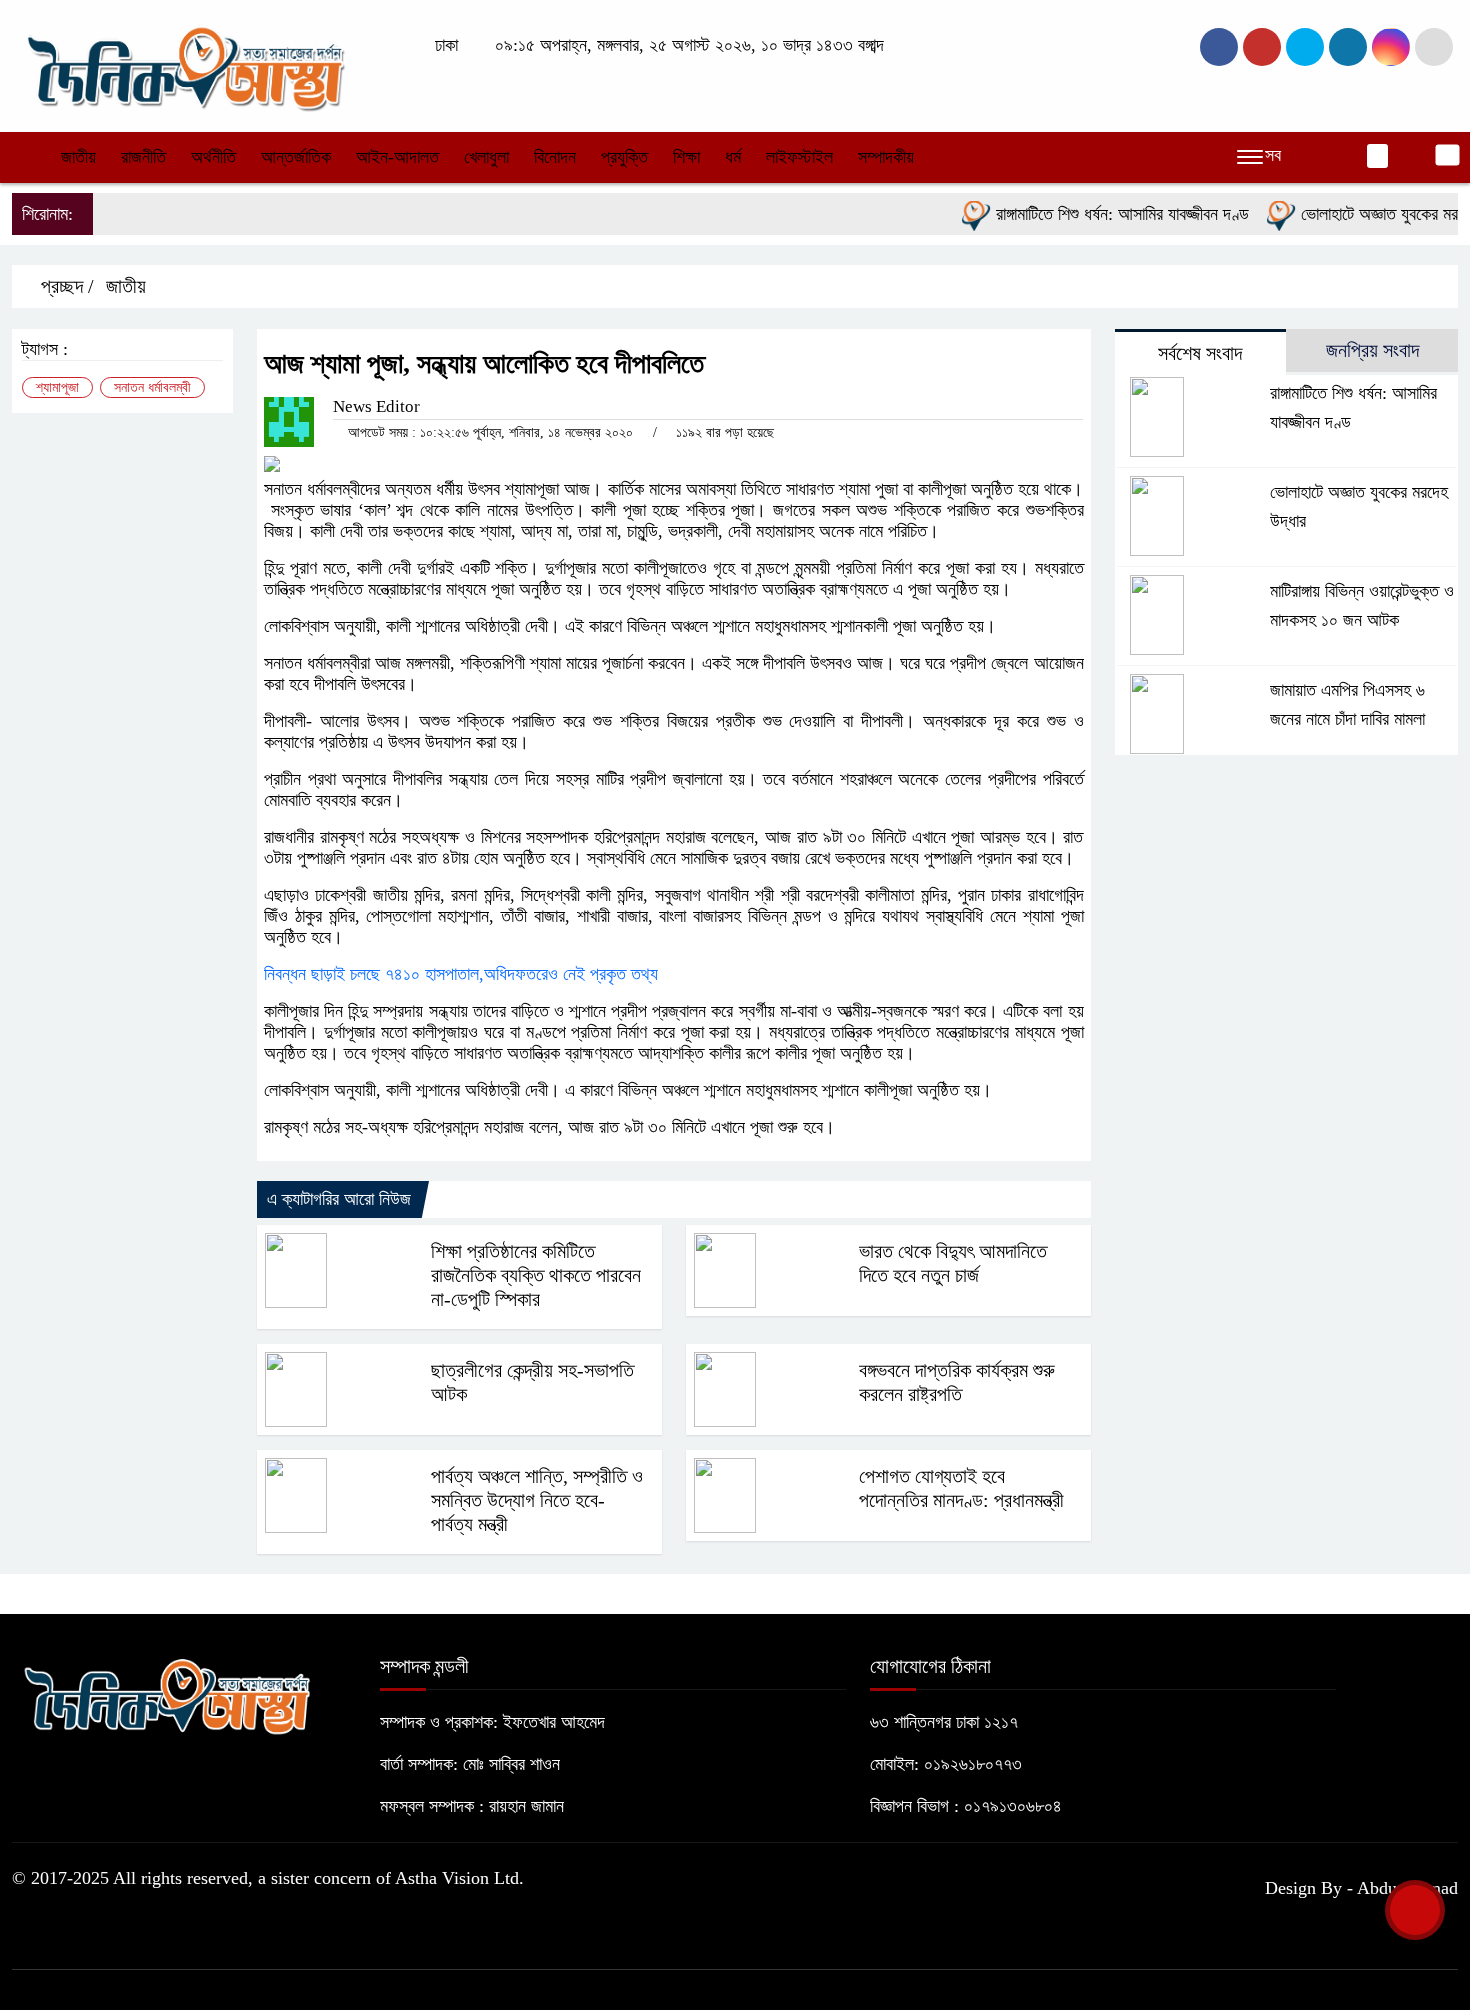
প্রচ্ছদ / (65, 286)
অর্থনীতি (213, 157)
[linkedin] (1348, 47)
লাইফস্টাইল (799, 157)
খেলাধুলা (486, 157)
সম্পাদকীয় (886, 157)
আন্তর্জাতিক (296, 157)
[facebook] (1219, 47)
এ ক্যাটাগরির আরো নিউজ (339, 1199)
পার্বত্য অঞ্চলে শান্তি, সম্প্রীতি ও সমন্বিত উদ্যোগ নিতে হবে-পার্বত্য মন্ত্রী (537, 1500)
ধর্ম (733, 157)
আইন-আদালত (397, 157)
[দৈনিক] (184, 64)
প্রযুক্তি (624, 157)
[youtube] (1391, 47)
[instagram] (1305, 47)
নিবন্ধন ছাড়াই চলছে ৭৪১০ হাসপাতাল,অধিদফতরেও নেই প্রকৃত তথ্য (461, 974)
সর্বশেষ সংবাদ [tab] (1200, 353)
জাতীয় (78, 157)
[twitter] (1262, 47)
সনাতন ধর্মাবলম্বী (152, 387)
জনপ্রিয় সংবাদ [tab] (1372, 350)
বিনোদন (555, 157)
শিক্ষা (686, 157)
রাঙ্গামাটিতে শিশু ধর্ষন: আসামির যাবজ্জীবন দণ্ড (1092, 214)
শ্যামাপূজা (57, 387)
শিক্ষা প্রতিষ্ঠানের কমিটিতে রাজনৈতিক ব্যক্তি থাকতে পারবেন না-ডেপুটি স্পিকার (536, 1275)
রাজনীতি (143, 157)
